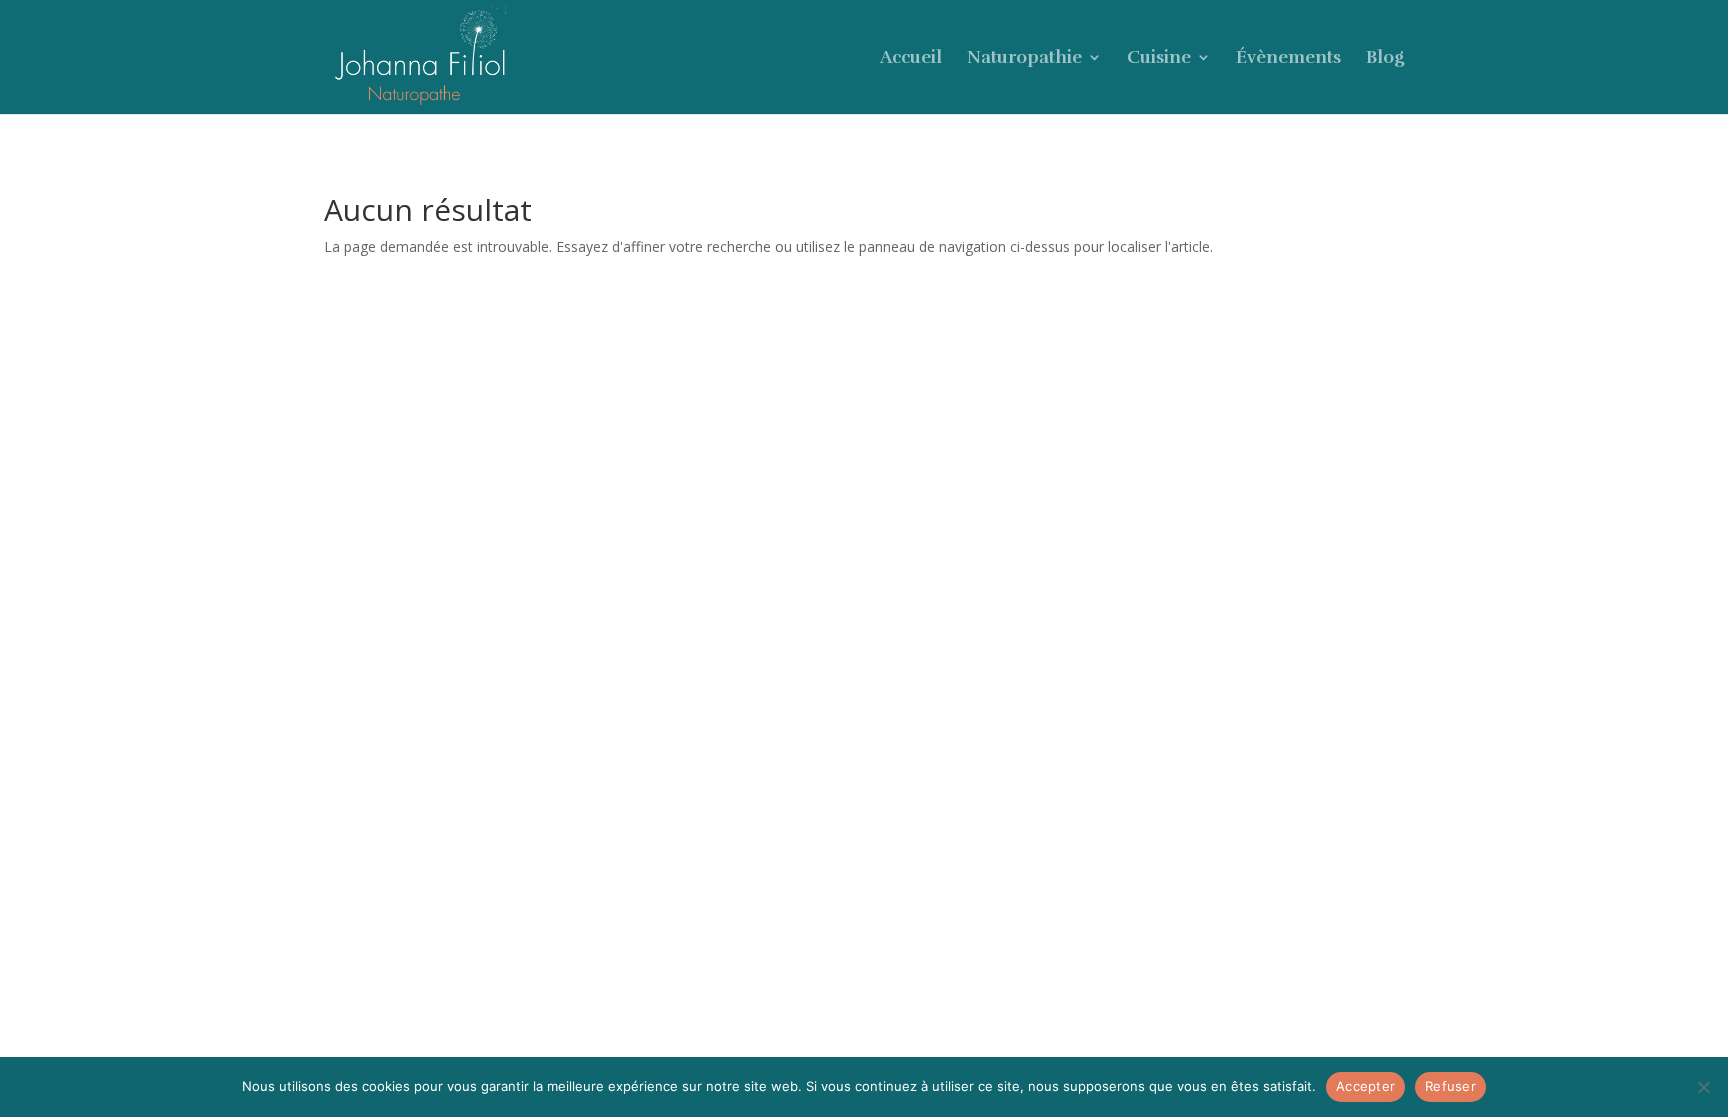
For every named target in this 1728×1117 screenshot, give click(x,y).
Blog (1385, 59)
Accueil (911, 59)
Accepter (1365, 1086)
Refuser (1450, 1086)
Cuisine (1159, 59)
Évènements (1288, 59)
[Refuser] (1703, 1087)
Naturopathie (1024, 59)
